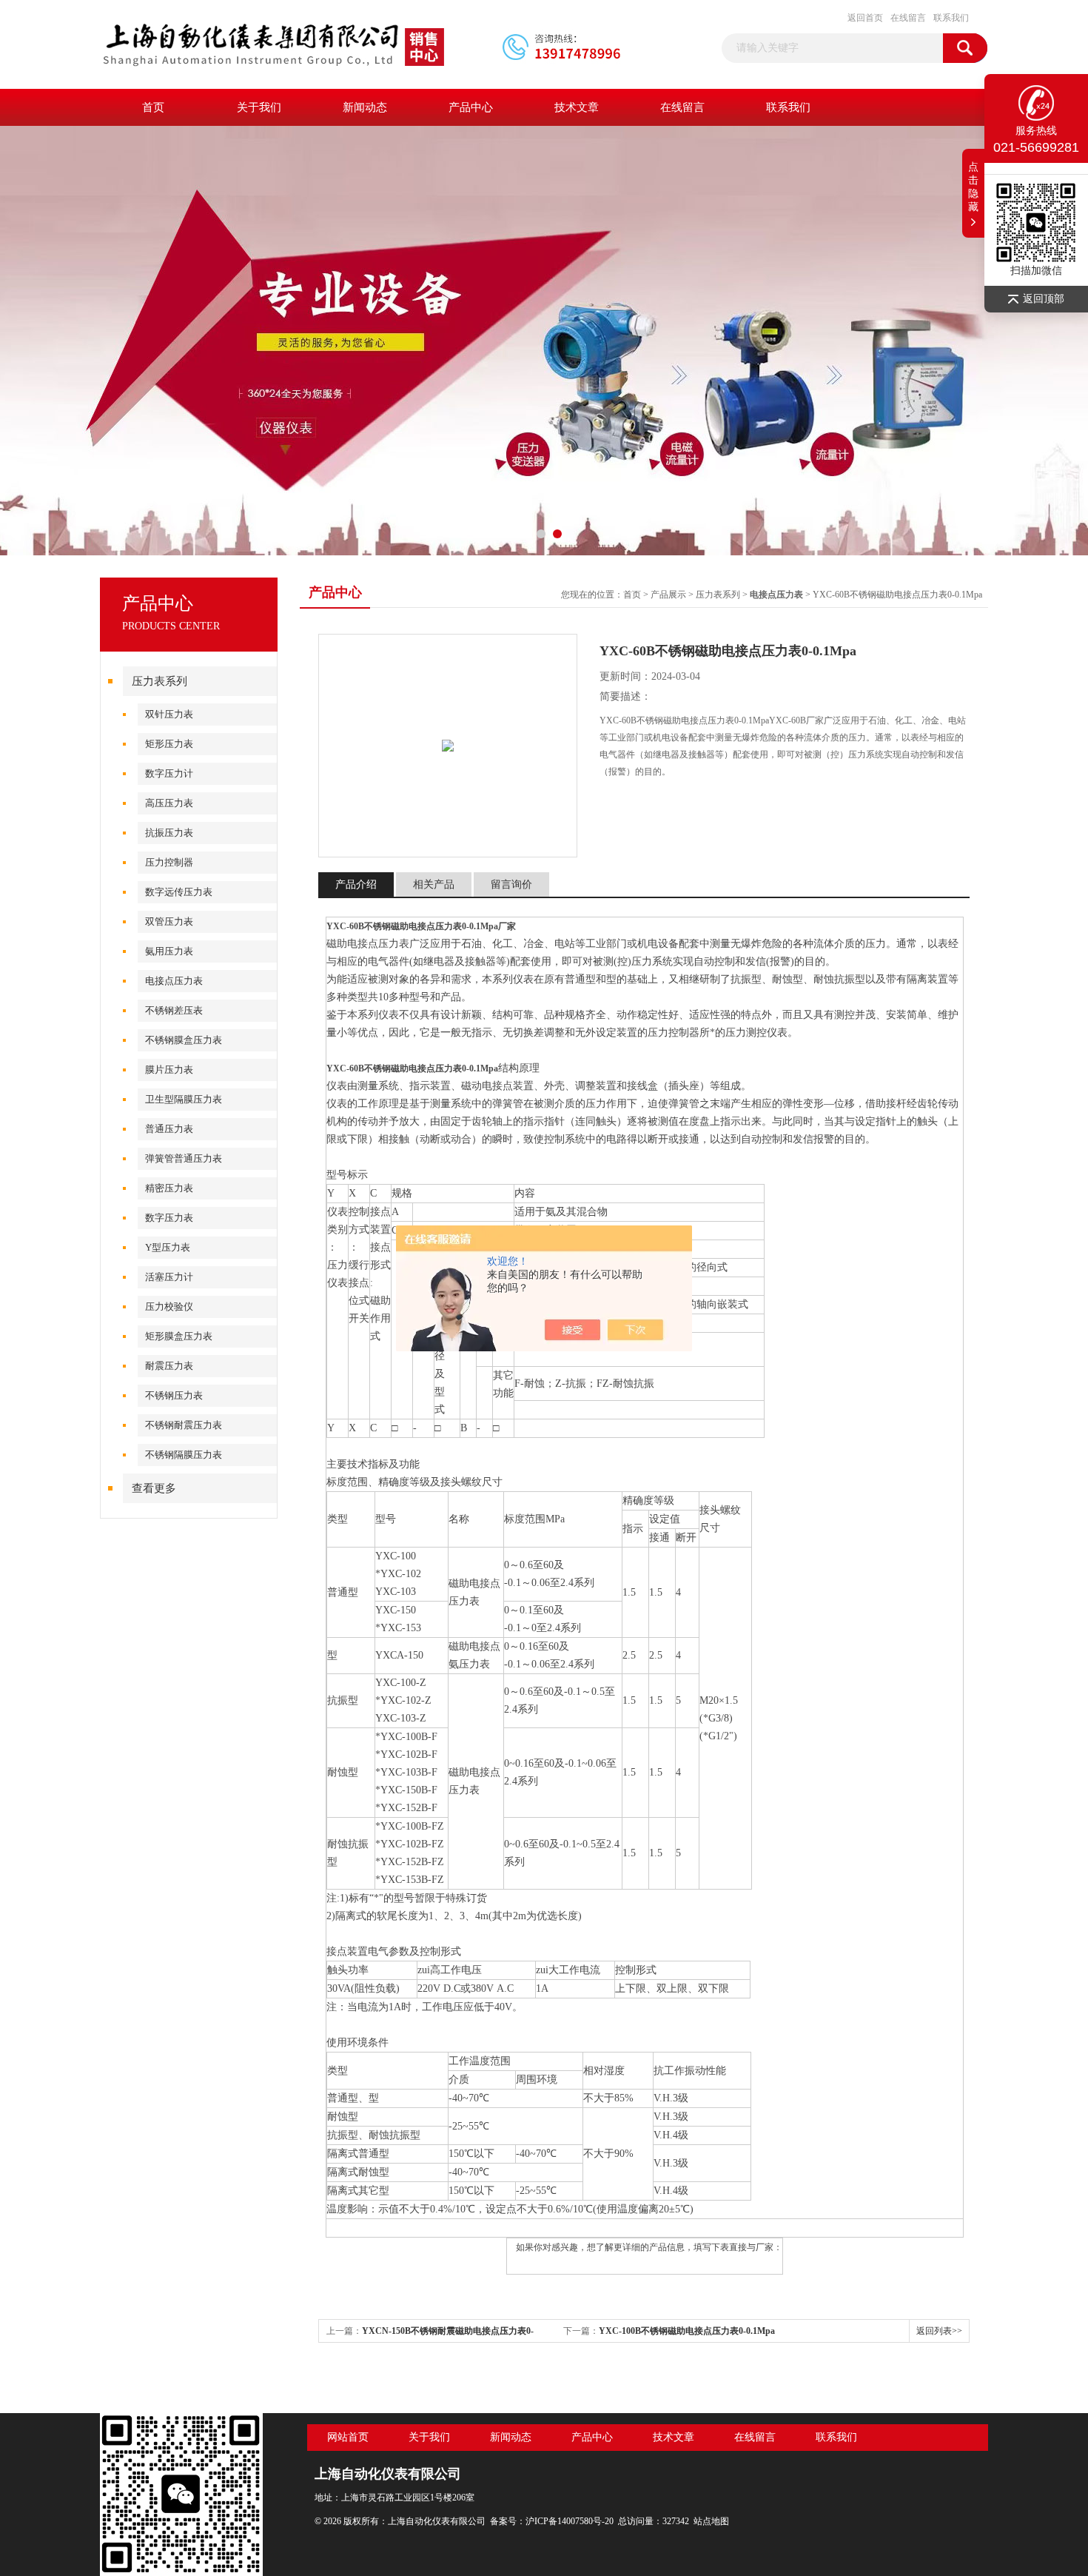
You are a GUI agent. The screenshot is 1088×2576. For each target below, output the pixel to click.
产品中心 (471, 107)
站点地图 (711, 2521)
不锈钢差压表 (174, 1010)
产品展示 (668, 595)
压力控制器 (169, 862)
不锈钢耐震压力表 (184, 1425)
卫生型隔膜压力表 (184, 1099)
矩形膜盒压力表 (179, 1336)
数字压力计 (169, 773)
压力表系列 (159, 681)
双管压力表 (169, 921)
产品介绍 (356, 884)
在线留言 (908, 18)
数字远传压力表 (179, 892)
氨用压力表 (169, 951)
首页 (153, 107)
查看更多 (154, 1488)
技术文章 (577, 107)
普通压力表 (169, 1129)
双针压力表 (169, 714)
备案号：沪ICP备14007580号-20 (552, 2521)
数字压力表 (169, 1218)
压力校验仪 (169, 1307)
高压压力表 (169, 803)
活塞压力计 (169, 1277)
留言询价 (511, 884)
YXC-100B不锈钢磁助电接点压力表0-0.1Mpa (687, 2331)
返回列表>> (939, 2331)
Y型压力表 (168, 1247)
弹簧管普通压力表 (184, 1158)
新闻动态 (365, 107)
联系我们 (951, 18)
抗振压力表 (169, 833)
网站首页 (348, 2437)
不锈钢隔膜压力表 (184, 1455)
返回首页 (865, 18)
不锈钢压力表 (174, 1395)
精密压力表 (169, 1188)
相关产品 (434, 884)
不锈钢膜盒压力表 (184, 1040)
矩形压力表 (169, 744)
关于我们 (259, 107)
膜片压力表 (169, 1070)
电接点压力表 (174, 981)
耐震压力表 (169, 1366)
